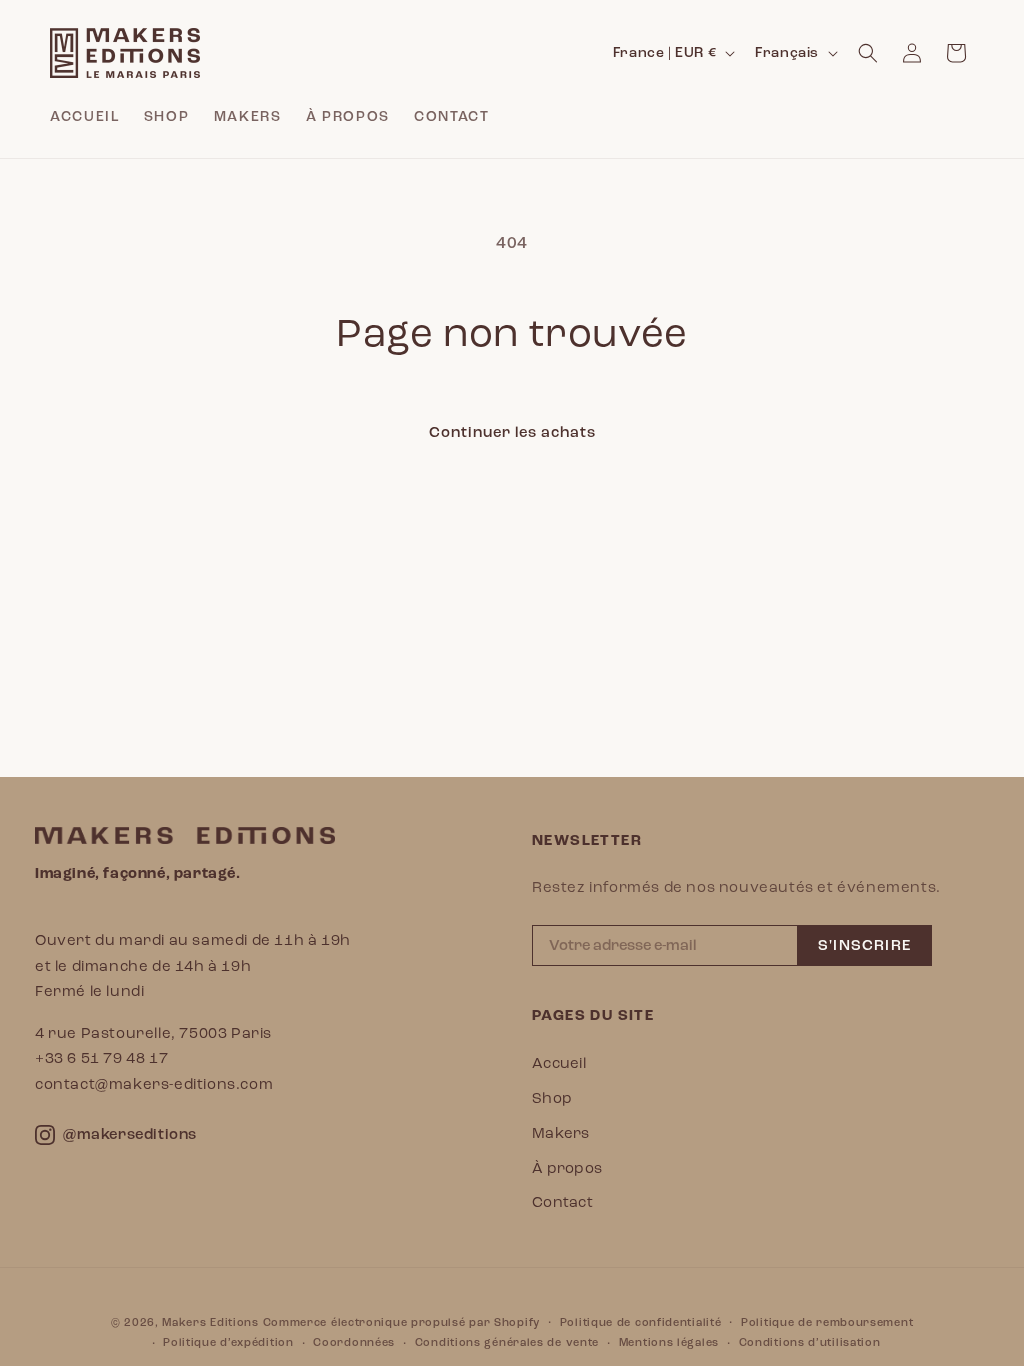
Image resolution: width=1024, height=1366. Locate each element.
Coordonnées (354, 1342)
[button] (868, 53)
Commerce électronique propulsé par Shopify (401, 1322)
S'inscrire (864, 945)
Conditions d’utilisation (810, 1342)
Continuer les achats (512, 432)
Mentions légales (669, 1342)
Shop (552, 1098)
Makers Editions (210, 1322)
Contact (562, 1202)
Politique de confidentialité (641, 1322)
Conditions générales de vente (507, 1342)
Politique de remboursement (827, 1322)
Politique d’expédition (228, 1342)
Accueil (559, 1063)
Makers (561, 1133)
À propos (567, 1168)
